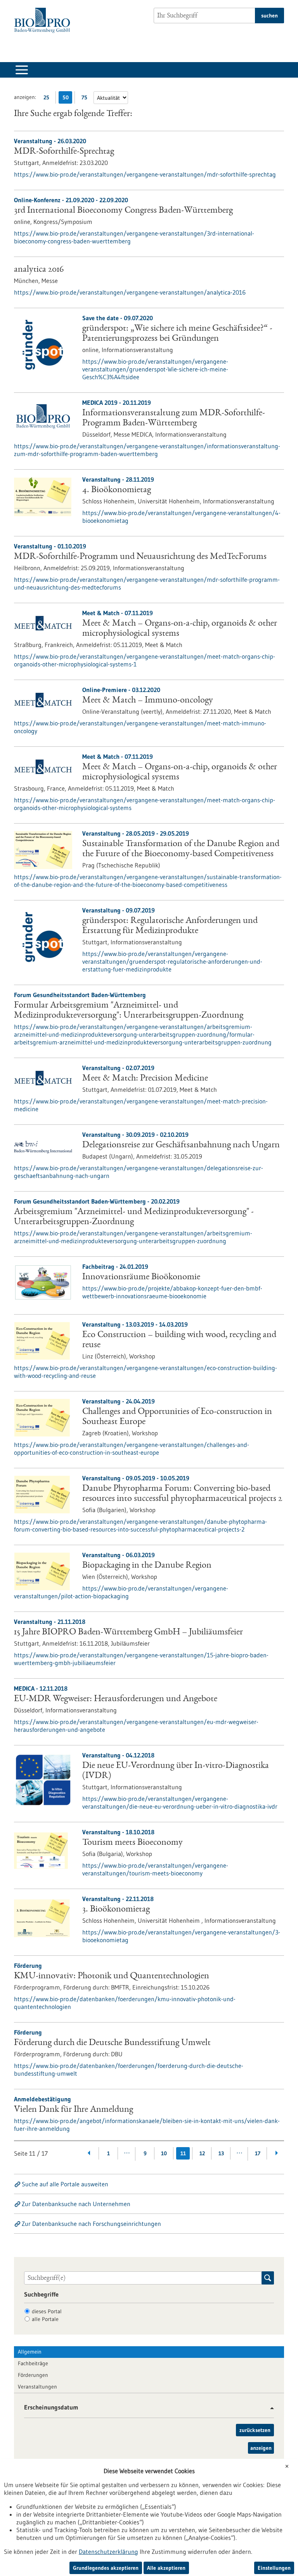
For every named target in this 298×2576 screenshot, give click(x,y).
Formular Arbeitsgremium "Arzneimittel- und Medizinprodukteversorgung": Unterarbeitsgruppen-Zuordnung (129, 1011)
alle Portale (45, 2319)
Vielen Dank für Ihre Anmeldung (74, 2110)
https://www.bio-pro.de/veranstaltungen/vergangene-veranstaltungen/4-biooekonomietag (181, 517)
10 (164, 2153)
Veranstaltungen (37, 2387)
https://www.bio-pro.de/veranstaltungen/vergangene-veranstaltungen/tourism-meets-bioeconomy (155, 1869)
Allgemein (30, 2352)
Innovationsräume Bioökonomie (141, 1277)
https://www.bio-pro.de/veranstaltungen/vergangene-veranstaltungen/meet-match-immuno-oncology (140, 727)
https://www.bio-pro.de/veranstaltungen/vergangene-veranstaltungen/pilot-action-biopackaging (121, 1592)
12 (202, 2153)
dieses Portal (47, 2311)
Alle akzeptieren (166, 2568)
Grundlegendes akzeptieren (106, 2568)
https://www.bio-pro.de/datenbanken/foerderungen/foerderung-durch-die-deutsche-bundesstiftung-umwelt (129, 2069)
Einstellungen (274, 2568)
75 (86, 99)
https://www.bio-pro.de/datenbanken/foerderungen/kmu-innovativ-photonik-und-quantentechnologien (125, 2003)
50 (67, 99)
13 (221, 2153)
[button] (269, 2408)
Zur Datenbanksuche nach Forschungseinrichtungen (91, 2224)
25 (48, 99)
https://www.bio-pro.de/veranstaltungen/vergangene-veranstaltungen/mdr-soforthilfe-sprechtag (145, 174)
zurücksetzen (255, 2430)
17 (258, 2153)
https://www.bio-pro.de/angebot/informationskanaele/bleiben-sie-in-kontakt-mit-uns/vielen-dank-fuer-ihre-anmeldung (147, 2125)
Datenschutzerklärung (108, 2552)
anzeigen (261, 2448)
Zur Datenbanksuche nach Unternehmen (76, 2204)
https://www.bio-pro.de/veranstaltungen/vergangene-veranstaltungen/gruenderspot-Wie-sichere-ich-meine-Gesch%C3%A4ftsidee (155, 369)
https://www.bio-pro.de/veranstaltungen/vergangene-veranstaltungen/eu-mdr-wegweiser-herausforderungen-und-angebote (136, 1726)
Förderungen (33, 2375)
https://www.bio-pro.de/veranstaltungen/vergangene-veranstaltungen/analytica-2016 (130, 292)
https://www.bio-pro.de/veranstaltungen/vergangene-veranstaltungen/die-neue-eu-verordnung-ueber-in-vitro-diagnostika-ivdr (180, 1802)
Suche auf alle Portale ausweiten (65, 2184)
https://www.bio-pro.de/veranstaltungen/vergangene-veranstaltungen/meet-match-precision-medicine (141, 1105)
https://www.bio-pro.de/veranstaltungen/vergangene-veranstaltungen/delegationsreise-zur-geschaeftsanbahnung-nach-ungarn (139, 1172)
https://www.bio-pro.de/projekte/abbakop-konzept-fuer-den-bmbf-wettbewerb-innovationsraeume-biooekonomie (172, 1292)
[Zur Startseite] (44, 20)
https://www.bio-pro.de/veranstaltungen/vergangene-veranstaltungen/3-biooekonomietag (181, 1936)
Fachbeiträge (33, 2363)
